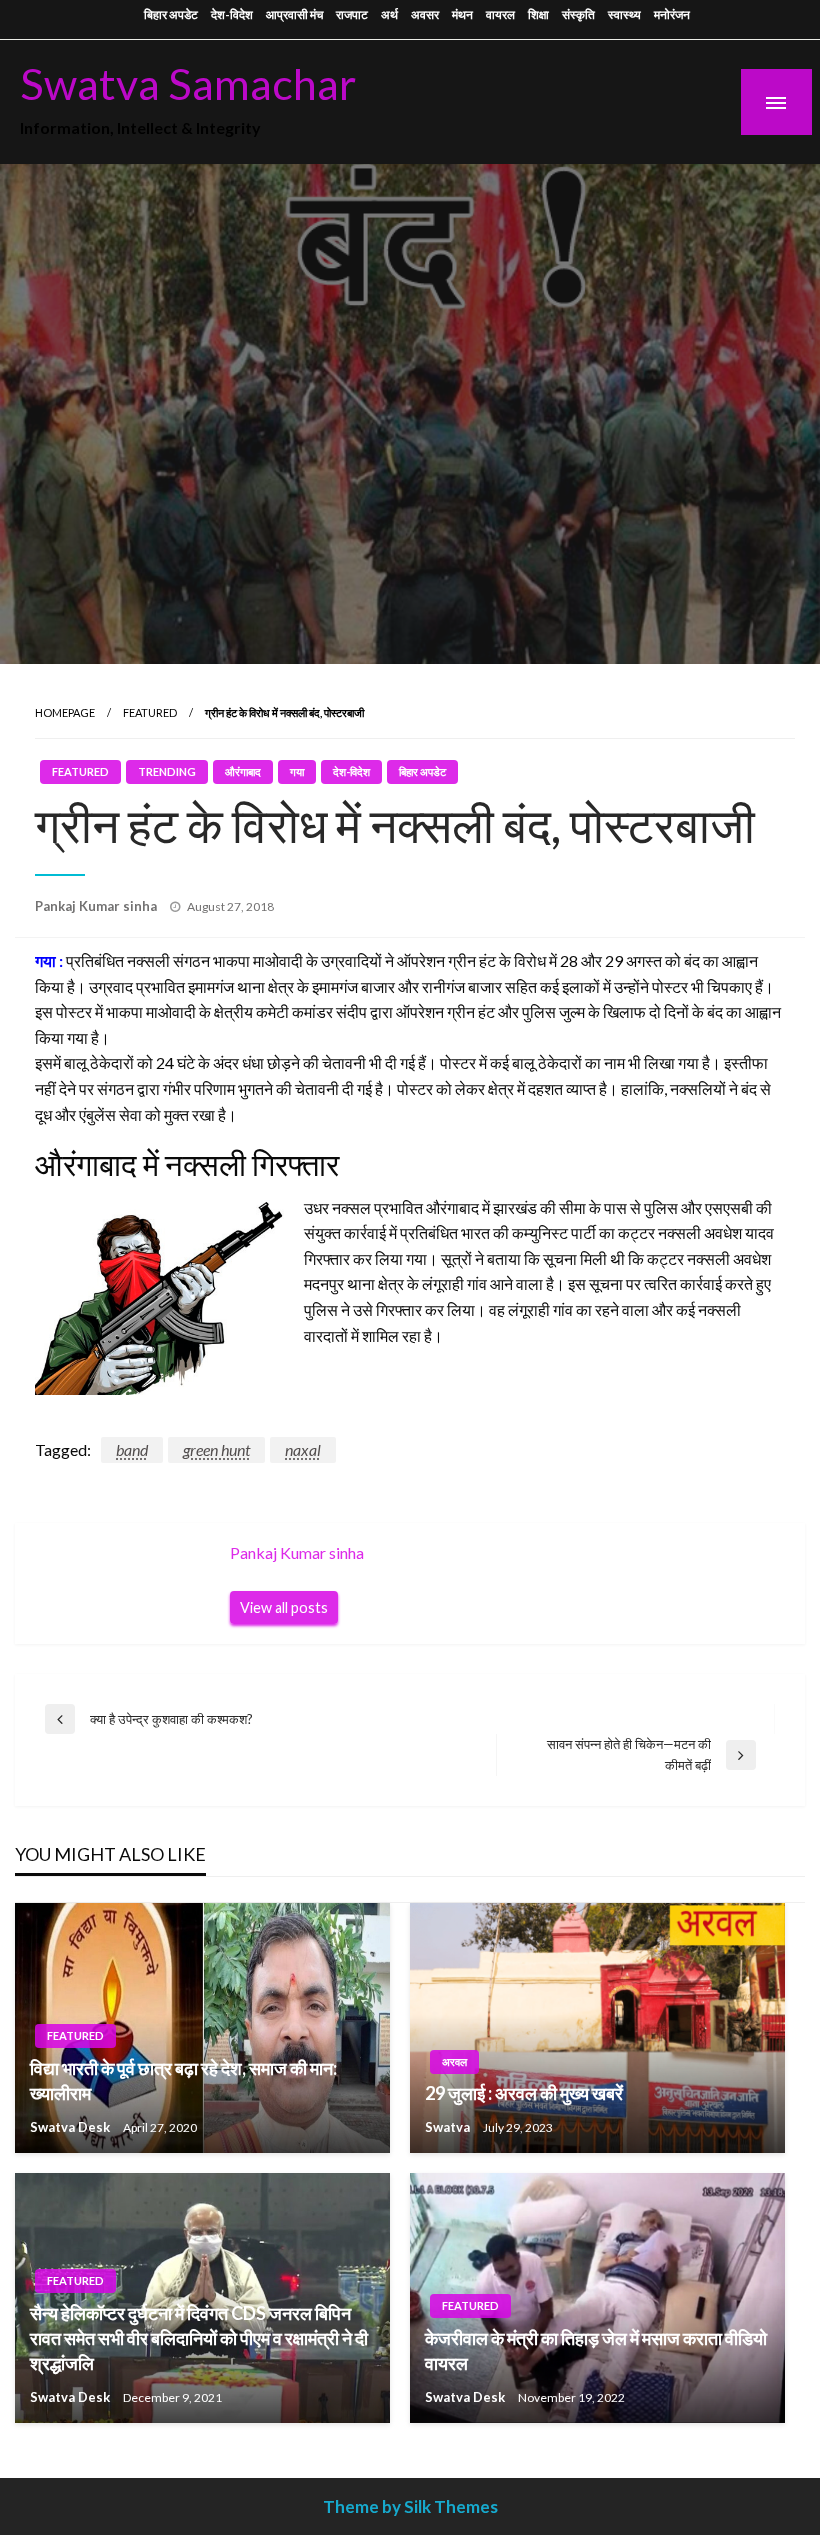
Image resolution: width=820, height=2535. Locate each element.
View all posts (284, 1607)
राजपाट (352, 14)
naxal (303, 1449)
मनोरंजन (672, 14)
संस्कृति (578, 14)
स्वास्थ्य (624, 14)
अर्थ (389, 14)
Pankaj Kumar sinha (97, 906)
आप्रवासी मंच (294, 14)
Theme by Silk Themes (410, 2506)
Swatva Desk (71, 2127)
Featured (150, 712)
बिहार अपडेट (171, 14)
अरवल (454, 2061)
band (132, 1449)
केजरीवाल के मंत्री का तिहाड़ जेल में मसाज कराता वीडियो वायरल (596, 2350)
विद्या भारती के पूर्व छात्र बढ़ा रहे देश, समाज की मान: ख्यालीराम (183, 2080)
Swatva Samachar (188, 83)
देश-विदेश (232, 14)
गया (297, 771)
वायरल (500, 14)
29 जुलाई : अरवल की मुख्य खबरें (524, 2093)
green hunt (216, 1449)
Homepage (65, 712)
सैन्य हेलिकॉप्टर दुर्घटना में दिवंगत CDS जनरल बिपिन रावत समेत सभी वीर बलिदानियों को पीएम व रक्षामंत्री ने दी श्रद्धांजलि (199, 2338)
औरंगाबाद (243, 771)
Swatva (449, 2127)
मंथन (462, 14)
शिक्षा (538, 14)
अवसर (425, 14)
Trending (167, 771)
